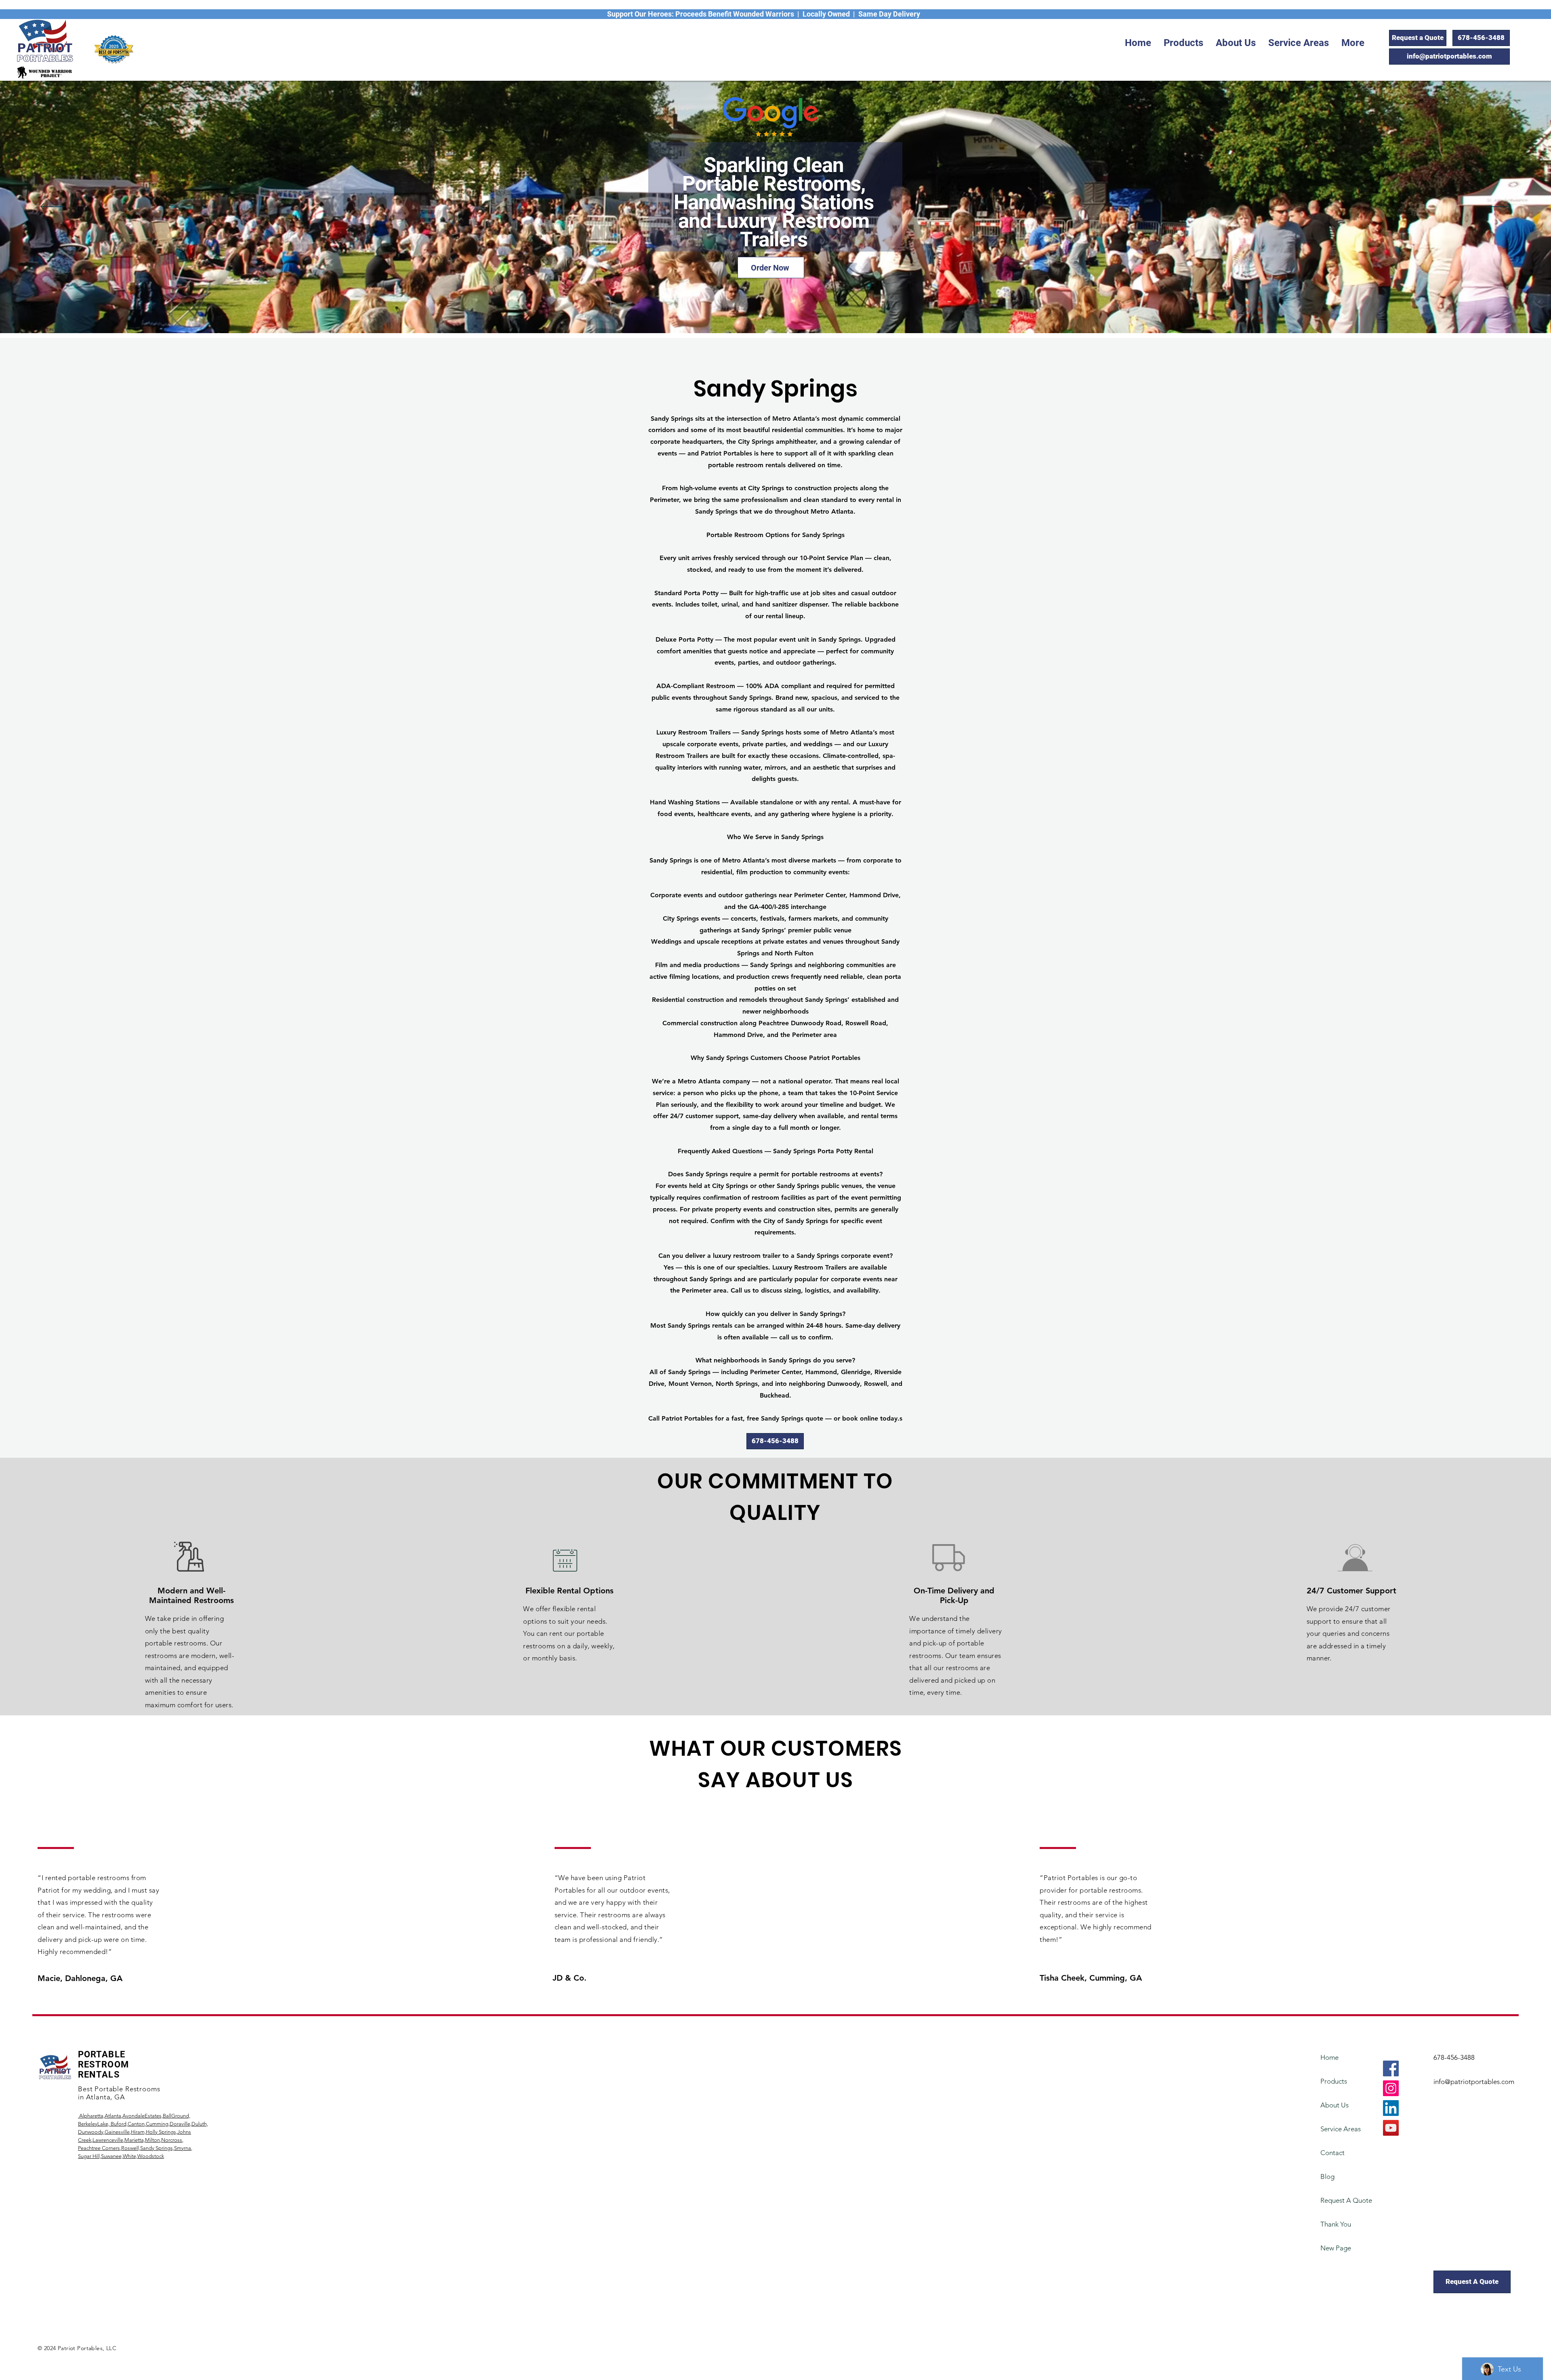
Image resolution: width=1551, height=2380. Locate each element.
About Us (1335, 2105)
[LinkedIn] (1391, 2108)
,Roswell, (130, 2148)
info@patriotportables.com (1474, 2082)
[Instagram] (1391, 2088)
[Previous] (53, 207)
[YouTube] (1391, 2128)
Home (1329, 2057)
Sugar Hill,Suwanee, (100, 2156)
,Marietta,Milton (142, 2140)
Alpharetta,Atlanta (100, 2116)
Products (1334, 2081)
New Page (1336, 2248)
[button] (1183, 43)
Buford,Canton (127, 2124)
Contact (1332, 2153)
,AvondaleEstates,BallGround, (156, 2116)
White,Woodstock (143, 2156)
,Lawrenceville (107, 2140)
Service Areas (1341, 2129)
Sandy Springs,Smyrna (166, 2148)
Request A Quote (1343, 2200)
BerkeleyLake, (94, 2124)
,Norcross (171, 2140)
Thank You (1336, 2224)
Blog (1327, 2176)
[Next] (1498, 207)
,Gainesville (117, 2132)
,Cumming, (157, 2124)
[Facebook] (1391, 2068)
